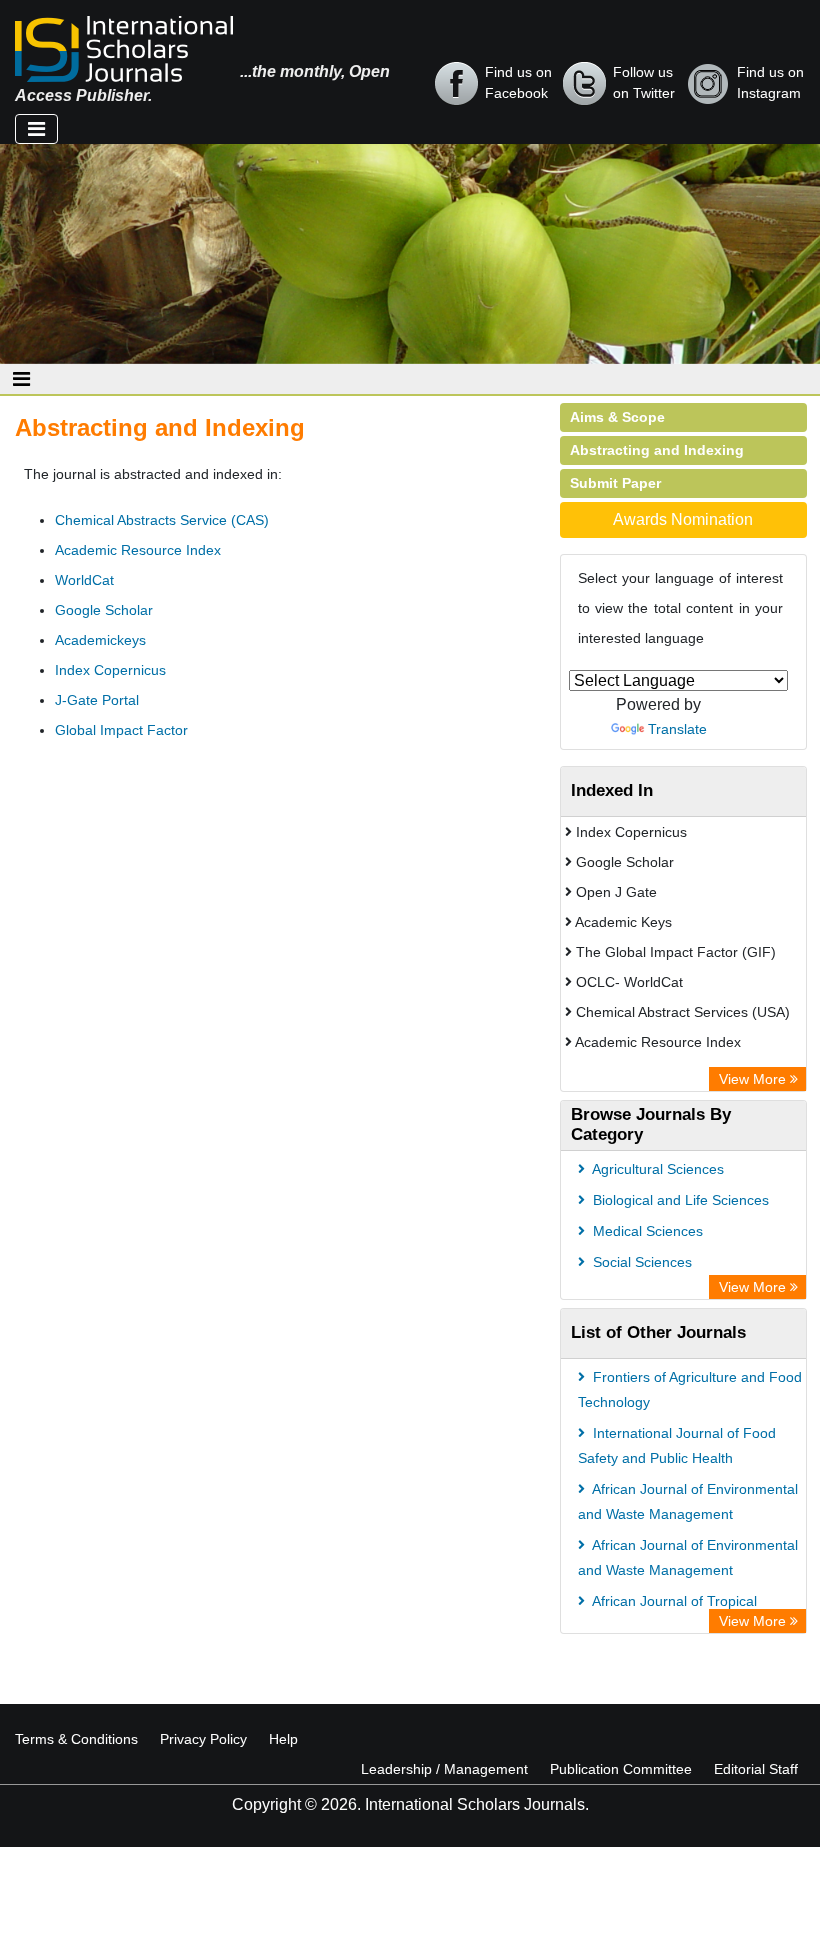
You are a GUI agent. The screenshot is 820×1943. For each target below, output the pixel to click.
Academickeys (100, 640)
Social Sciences (640, 1262)
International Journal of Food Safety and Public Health (677, 1445)
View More (754, 1079)
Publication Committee (621, 1769)
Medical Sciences (646, 1231)
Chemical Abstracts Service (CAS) (162, 520)
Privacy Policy (203, 1739)
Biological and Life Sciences (679, 1200)
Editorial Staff (756, 1769)
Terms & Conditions (76, 1739)
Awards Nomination (683, 519)
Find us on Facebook (518, 82)
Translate (677, 729)
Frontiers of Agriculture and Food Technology (690, 1389)
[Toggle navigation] (36, 129)
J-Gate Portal (97, 700)
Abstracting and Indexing (657, 450)
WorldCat (84, 580)
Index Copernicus (110, 670)
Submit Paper (615, 483)
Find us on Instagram (770, 82)
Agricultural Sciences (656, 1169)
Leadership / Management (444, 1769)
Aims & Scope (617, 417)
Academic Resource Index (138, 550)
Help (283, 1739)
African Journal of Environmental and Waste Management (688, 1501)
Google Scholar (104, 610)
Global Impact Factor (121, 730)
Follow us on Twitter (644, 82)
